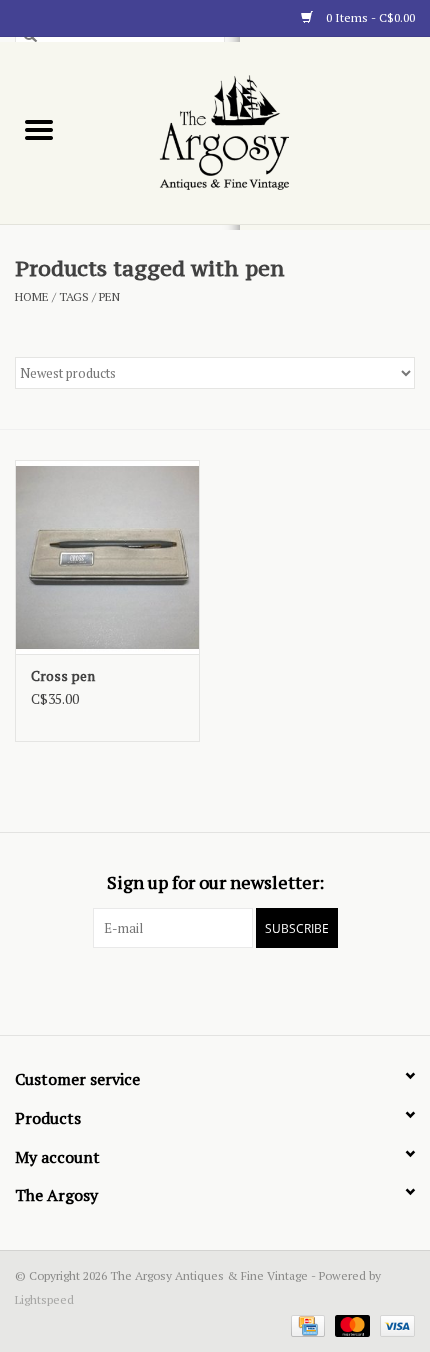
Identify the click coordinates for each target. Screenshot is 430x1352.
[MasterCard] (350, 1324)
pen (109, 296)
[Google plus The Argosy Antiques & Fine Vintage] (215, 989)
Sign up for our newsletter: (215, 882)
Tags (74, 296)
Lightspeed (44, 1299)
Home (32, 296)
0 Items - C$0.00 (369, 17)
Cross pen (63, 675)
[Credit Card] (306, 1324)
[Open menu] (39, 129)
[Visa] (394, 1324)
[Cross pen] (107, 557)
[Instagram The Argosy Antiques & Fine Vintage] (250, 989)
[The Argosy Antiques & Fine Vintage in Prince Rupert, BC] (254, 130)
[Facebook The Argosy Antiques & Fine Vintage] (180, 989)
